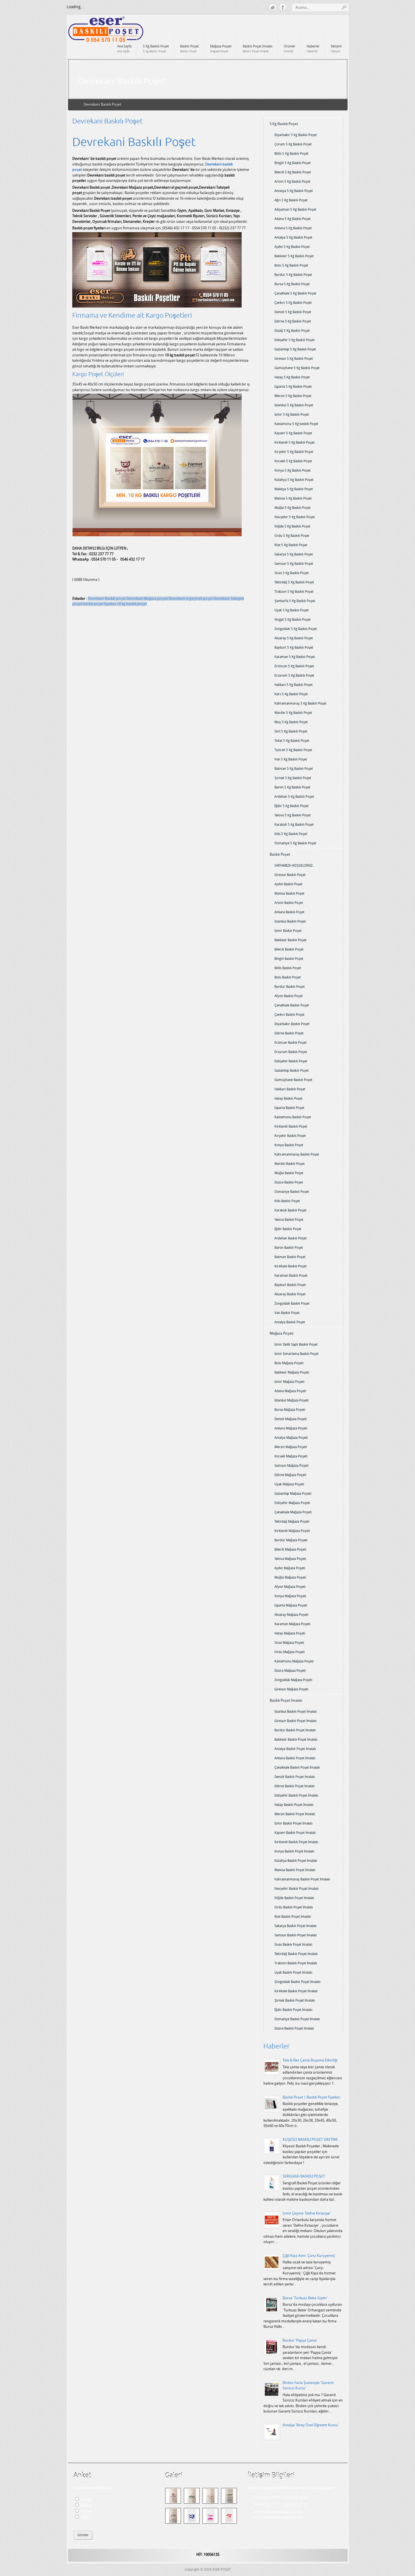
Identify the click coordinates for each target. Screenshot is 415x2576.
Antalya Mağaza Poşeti (291, 1438)
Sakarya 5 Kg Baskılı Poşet (294, 554)
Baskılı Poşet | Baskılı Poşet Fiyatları (311, 2097)
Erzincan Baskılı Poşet (290, 1043)
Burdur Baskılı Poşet (290, 987)
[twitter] (273, 8)
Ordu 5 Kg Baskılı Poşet (292, 536)
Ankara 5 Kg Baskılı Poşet (293, 228)
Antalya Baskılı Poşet (290, 1322)
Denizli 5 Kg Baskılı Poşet (293, 312)
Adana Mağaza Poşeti (290, 1391)
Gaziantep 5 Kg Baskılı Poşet (295, 349)
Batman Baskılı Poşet (290, 1257)
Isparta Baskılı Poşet (289, 1108)
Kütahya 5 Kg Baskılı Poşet (294, 480)
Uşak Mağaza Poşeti (289, 1484)
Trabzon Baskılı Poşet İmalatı (296, 1963)
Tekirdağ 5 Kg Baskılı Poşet (294, 582)
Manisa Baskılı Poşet (289, 893)
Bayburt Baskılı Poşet (290, 1285)
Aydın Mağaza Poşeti (290, 1568)
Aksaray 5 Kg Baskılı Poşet (294, 638)
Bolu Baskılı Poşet (288, 977)
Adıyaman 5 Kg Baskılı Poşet (295, 210)
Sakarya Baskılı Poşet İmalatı (295, 1926)
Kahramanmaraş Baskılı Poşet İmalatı (302, 1879)
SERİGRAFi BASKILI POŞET (304, 2176)
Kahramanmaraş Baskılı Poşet (297, 1154)
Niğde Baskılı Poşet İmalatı (294, 1898)
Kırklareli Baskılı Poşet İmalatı (296, 1842)
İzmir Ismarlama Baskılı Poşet (296, 1354)
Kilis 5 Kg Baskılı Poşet (291, 834)
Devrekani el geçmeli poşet (191, 599)
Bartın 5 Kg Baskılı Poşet (292, 787)
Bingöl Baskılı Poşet (289, 959)
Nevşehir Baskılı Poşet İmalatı (296, 1889)
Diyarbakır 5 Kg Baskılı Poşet (296, 135)
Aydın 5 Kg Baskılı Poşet (292, 247)
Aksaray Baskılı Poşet (290, 1294)
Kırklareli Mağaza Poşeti (292, 1531)
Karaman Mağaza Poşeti (292, 1624)
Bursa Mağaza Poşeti (290, 1410)
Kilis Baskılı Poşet (287, 1201)
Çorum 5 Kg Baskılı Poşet (293, 144)
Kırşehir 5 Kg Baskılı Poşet (294, 452)
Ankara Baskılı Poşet (289, 912)
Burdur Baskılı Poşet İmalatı (295, 1730)
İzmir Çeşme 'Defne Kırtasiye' (307, 2213)
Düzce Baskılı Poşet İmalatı (294, 2028)
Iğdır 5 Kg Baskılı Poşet (291, 806)
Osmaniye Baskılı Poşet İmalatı (297, 2019)
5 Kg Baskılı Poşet (284, 124)
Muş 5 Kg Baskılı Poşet (291, 722)
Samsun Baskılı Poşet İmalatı (296, 1935)
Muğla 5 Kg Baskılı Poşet (292, 508)
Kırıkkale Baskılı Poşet (290, 1266)
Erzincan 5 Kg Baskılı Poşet (294, 666)
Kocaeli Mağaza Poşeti (291, 1456)
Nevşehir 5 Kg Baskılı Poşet (295, 517)
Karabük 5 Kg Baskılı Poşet (294, 825)
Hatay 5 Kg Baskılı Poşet (292, 377)
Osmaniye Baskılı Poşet (292, 1192)
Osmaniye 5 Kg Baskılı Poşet (295, 843)
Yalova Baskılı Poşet (289, 1220)
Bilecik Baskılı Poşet (289, 949)
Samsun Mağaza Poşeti (291, 1466)
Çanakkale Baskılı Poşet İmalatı (297, 1768)
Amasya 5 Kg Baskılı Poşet (294, 191)
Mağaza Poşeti (281, 1333)
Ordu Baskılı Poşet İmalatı (294, 1907)
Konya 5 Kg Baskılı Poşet (292, 470)
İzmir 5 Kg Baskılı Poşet (292, 415)
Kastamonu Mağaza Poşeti (294, 1661)
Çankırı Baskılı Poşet (289, 1015)
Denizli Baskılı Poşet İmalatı (295, 1777)
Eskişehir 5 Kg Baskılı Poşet (294, 340)
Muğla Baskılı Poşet (289, 1173)
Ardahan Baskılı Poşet (290, 1238)
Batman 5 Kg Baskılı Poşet (294, 769)
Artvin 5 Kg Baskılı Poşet (292, 182)
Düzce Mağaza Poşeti (290, 1671)
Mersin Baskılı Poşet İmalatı (295, 1814)
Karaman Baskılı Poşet (291, 1276)
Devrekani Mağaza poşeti (148, 599)
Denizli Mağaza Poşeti (290, 1419)
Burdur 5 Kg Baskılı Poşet (293, 275)
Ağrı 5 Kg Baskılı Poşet (291, 200)
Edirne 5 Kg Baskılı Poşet (293, 321)
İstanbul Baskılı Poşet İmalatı (296, 1712)
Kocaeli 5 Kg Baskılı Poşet (293, 461)
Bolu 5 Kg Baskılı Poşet (291, 265)
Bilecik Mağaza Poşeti (290, 1549)
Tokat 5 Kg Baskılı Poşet (292, 741)
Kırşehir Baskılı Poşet (290, 1136)
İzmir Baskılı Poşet (288, 931)
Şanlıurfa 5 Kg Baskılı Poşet (295, 601)
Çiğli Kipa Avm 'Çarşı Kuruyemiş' (309, 2256)
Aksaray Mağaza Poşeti (291, 1615)
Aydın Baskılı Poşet (288, 884)
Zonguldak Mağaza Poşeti (293, 1680)
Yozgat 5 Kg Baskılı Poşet (292, 620)
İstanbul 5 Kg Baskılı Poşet (294, 405)
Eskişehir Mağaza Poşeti (292, 1503)
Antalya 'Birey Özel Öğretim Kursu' (311, 2425)
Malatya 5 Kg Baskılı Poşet (294, 489)
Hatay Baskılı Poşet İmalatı (294, 1805)
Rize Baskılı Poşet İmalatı (293, 1917)
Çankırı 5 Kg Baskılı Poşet (293, 303)
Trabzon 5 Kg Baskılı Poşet (294, 592)
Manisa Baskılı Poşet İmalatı (295, 1870)
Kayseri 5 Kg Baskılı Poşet (293, 433)
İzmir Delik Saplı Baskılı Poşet (296, 1344)
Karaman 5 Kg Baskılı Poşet (295, 657)
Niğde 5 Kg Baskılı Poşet (292, 526)
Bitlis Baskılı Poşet (288, 968)
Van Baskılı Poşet (287, 1313)
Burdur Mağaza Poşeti (291, 1540)
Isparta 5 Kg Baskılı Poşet (293, 387)
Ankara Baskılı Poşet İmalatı (295, 1758)
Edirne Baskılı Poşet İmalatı (294, 1786)
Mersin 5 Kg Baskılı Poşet (293, 396)
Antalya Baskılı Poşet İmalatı (295, 1749)
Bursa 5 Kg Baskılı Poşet (292, 284)
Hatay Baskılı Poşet (288, 1099)
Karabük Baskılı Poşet (290, 1210)
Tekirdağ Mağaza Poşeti (292, 1522)
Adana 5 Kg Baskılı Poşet (292, 219)
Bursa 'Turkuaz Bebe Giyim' (305, 2298)
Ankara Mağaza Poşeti (291, 1428)
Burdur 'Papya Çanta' (300, 2340)
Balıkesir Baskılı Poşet (290, 940)
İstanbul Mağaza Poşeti (291, 1400)
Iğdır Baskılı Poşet (288, 1229)
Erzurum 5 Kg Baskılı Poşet (294, 675)
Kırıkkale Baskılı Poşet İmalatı (296, 1991)
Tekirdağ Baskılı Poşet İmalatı (296, 1954)
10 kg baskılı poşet (132, 604)
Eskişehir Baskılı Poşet (291, 1061)
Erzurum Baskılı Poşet (291, 1052)
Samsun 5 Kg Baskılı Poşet (294, 564)
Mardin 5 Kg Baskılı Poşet (293, 713)
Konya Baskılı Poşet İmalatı (294, 1851)
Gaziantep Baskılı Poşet (291, 1071)
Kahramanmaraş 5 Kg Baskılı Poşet (300, 703)
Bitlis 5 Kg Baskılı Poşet (291, 154)
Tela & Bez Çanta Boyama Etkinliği (310, 2060)
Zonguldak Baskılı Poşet (292, 1304)
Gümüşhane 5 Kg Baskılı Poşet (297, 368)
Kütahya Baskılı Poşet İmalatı (296, 1861)
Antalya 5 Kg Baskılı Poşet (293, 237)
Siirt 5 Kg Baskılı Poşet (291, 731)
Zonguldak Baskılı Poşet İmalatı (297, 1982)
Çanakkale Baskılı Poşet (292, 1005)
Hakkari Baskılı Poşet (290, 1089)
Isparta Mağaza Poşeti (291, 1605)
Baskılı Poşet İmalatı (286, 1700)
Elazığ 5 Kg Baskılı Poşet (292, 331)
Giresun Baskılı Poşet (290, 875)
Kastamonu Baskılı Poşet (293, 1117)
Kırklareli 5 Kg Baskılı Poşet (294, 443)
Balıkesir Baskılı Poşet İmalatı (296, 1740)
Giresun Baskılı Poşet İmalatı (295, 1721)
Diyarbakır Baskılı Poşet (292, 1024)
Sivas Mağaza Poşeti (289, 1643)
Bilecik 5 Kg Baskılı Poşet (293, 172)
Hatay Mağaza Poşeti (290, 1633)
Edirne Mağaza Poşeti (290, 1475)
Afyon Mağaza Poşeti (290, 1587)
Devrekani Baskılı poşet (107, 599)
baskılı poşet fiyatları (100, 604)
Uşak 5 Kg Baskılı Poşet (291, 610)
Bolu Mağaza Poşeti (289, 1363)
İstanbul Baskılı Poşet (290, 921)
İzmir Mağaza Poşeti (289, 1382)
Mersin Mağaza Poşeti (291, 1447)
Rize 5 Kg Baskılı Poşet (291, 545)
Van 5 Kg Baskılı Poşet (291, 759)
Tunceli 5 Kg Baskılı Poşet (293, 750)
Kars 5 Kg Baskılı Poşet (291, 694)
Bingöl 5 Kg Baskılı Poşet (292, 163)
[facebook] (283, 8)
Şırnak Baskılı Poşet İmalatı (295, 2000)
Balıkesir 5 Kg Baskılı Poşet (294, 256)
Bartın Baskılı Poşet (289, 1248)
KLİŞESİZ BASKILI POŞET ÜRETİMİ (310, 2140)
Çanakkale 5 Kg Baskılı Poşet (295, 293)
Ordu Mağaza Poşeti (290, 1652)
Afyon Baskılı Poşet (289, 996)
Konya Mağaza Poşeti (290, 1596)
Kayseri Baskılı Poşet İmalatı (295, 1833)
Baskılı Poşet (280, 854)
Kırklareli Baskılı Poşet (291, 1126)
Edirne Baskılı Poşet (289, 1033)
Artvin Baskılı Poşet (289, 903)
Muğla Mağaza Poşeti (290, 1577)
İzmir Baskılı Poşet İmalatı (293, 1823)
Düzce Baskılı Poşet (289, 1182)
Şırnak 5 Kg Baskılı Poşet (293, 778)
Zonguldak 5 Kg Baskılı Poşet (296, 629)
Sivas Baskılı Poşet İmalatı (293, 1945)
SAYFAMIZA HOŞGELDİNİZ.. (294, 866)
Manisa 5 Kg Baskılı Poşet (293, 498)
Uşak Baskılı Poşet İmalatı (293, 1973)
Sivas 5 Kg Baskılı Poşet (291, 573)
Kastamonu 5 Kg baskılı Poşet (296, 424)
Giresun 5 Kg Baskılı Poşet (294, 359)
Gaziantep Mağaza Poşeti (293, 1494)
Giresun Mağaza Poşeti (291, 1689)
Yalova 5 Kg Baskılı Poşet (292, 815)
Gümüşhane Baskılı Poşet (293, 1080)
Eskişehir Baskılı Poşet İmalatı (296, 1795)
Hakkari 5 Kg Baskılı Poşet (293, 685)
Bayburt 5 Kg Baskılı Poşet (294, 648)
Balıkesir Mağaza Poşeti (292, 1372)
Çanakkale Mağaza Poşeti (293, 1512)
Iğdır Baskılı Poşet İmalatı (293, 2010)
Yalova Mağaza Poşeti (290, 1559)
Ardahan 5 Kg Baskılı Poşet (294, 797)
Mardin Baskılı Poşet (290, 1164)
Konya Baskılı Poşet (289, 1145)
